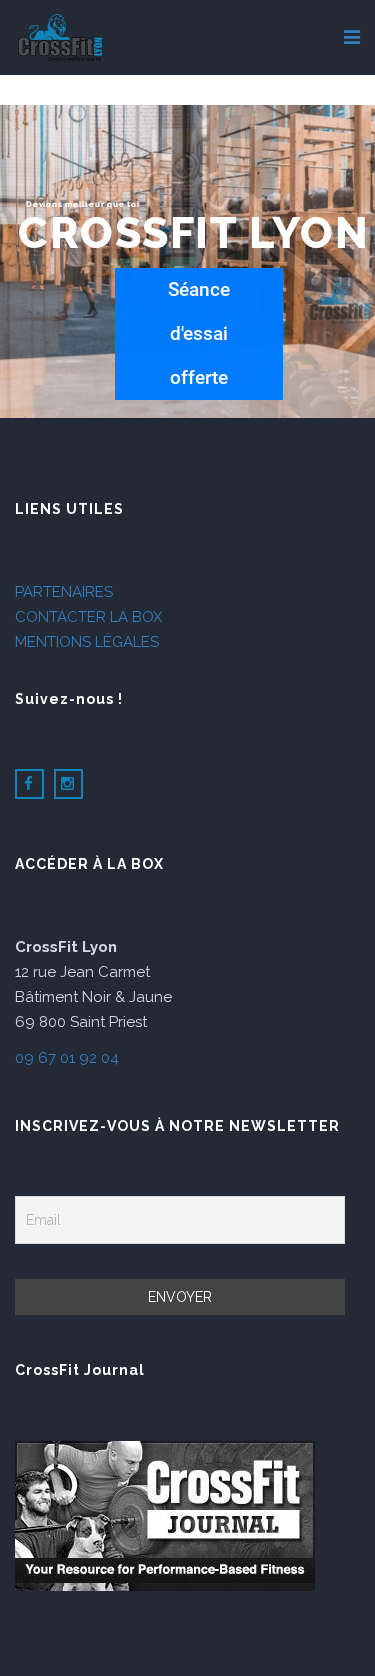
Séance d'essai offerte (199, 333)
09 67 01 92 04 (67, 1058)
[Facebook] (29, 784)
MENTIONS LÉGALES (87, 642)
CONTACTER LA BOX (88, 617)
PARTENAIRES (64, 592)
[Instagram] (68, 784)
